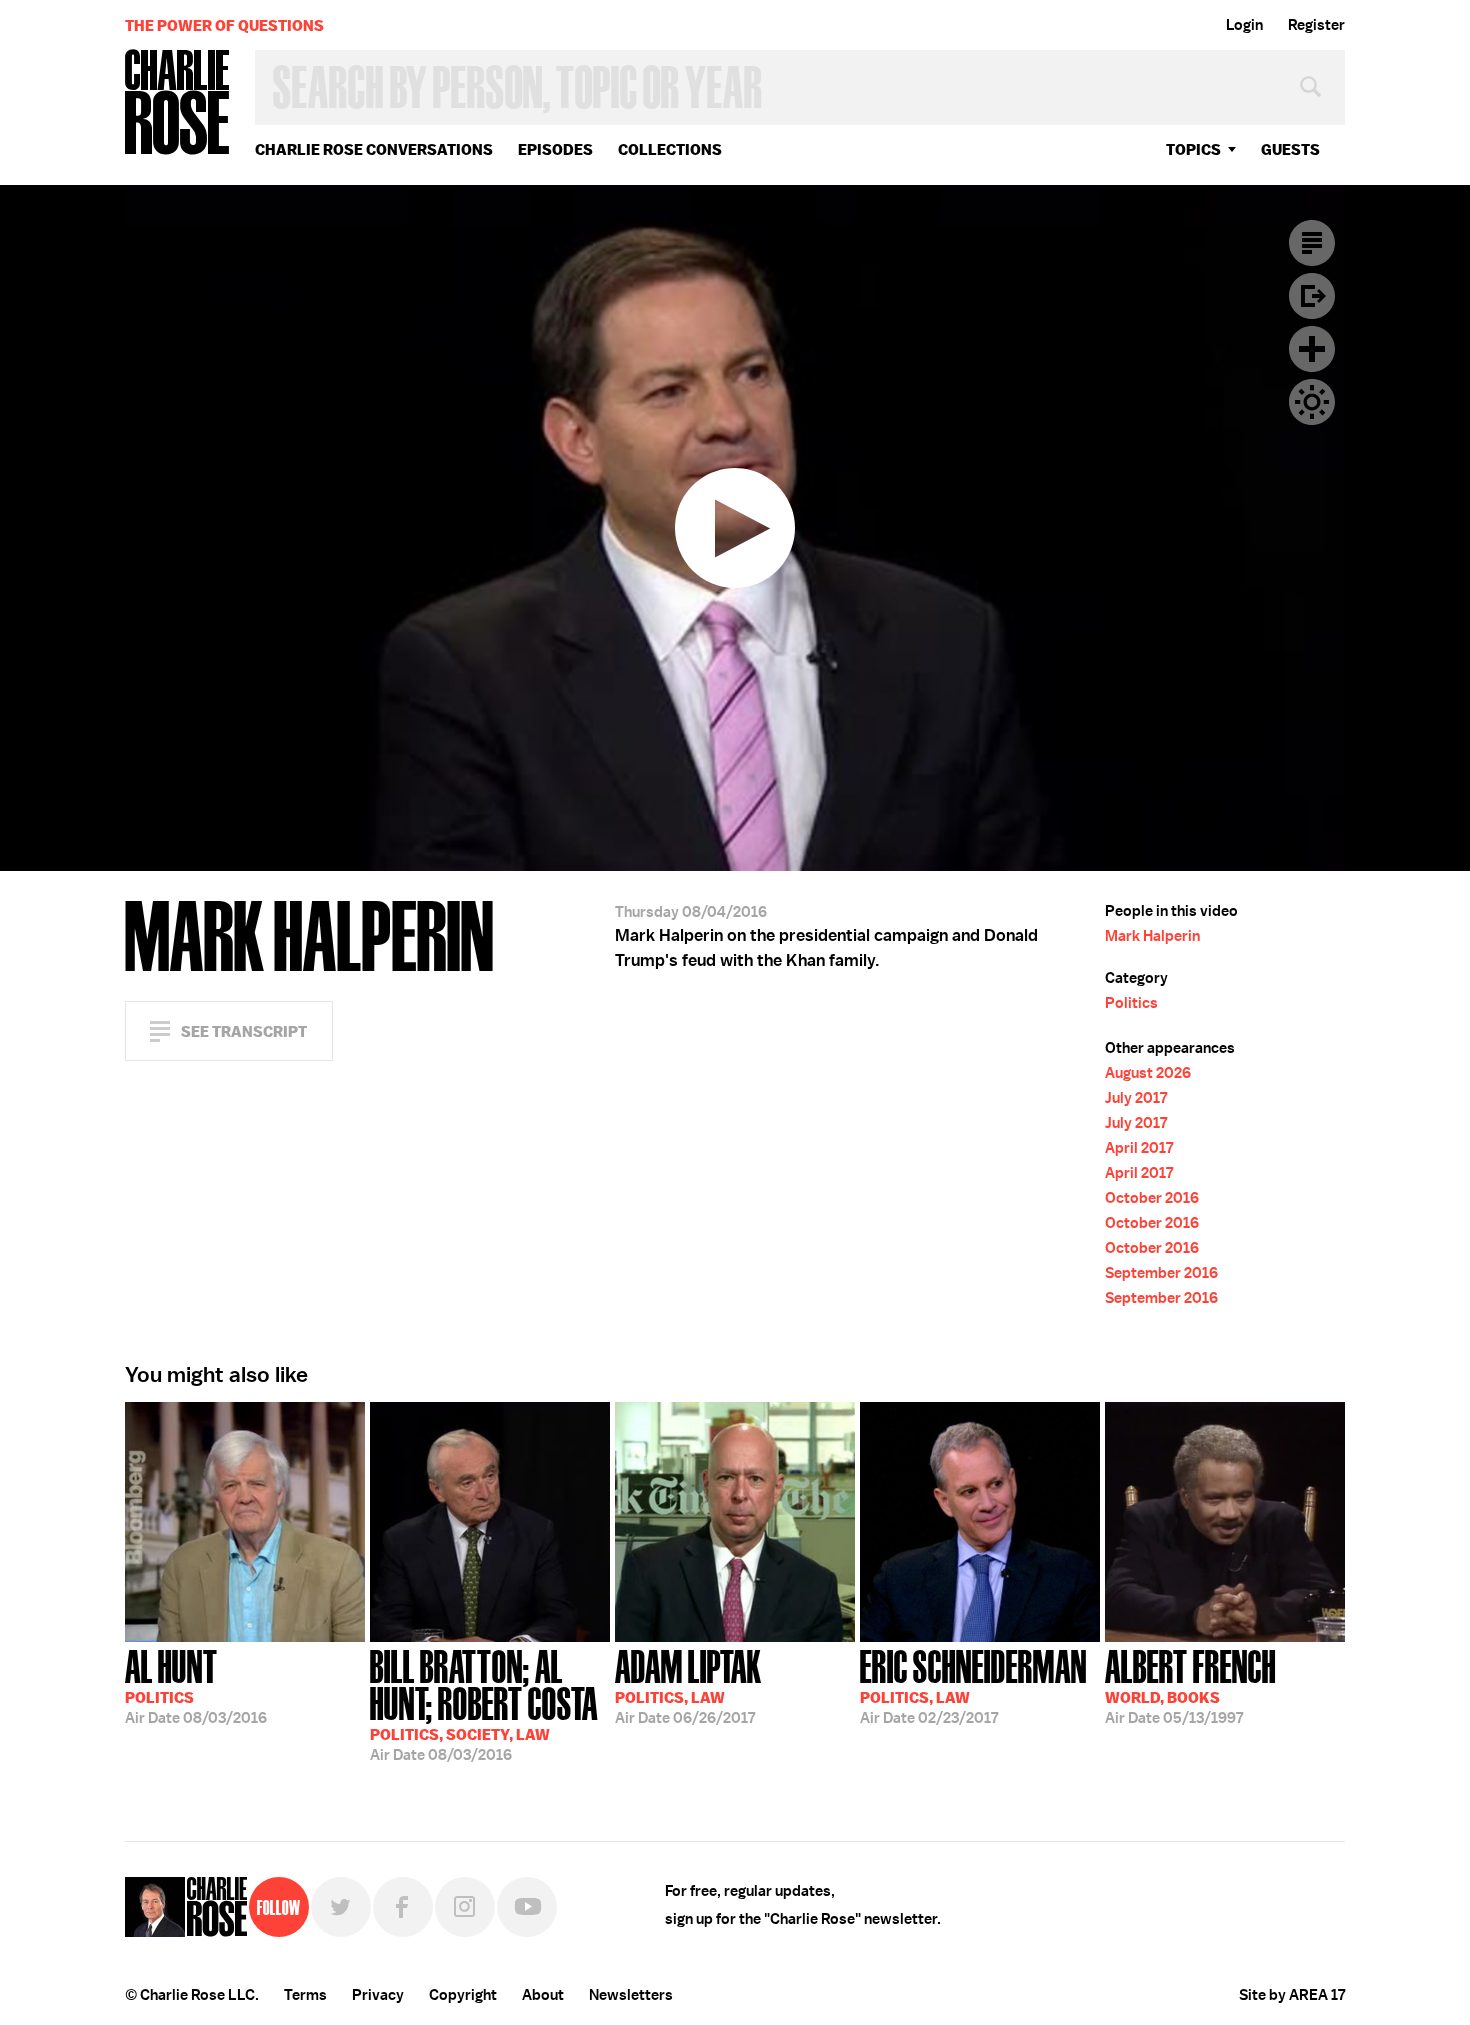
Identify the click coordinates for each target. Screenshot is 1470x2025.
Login (1244, 25)
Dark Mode (1312, 402)
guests (1290, 149)
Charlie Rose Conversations (374, 149)
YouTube (527, 1907)
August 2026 (1148, 1073)
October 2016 (1152, 1198)
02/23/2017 (973, 1685)
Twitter (341, 1907)
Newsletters (631, 1995)
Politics (1131, 1003)
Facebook (403, 1907)
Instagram (465, 1907)
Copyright (463, 1995)
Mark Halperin (1152, 936)
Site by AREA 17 (1292, 1995)
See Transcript (244, 1031)
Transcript (1312, 243)
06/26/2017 (688, 1685)
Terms (305, 1995)
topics (1193, 149)
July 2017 (1136, 1098)
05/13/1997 (1190, 1685)
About (543, 1995)
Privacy (378, 1995)
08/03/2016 (196, 1685)
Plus (1312, 349)
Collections (670, 149)
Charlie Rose (178, 103)
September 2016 (1161, 1273)
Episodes (555, 149)
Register (1316, 25)
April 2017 (1139, 1148)
